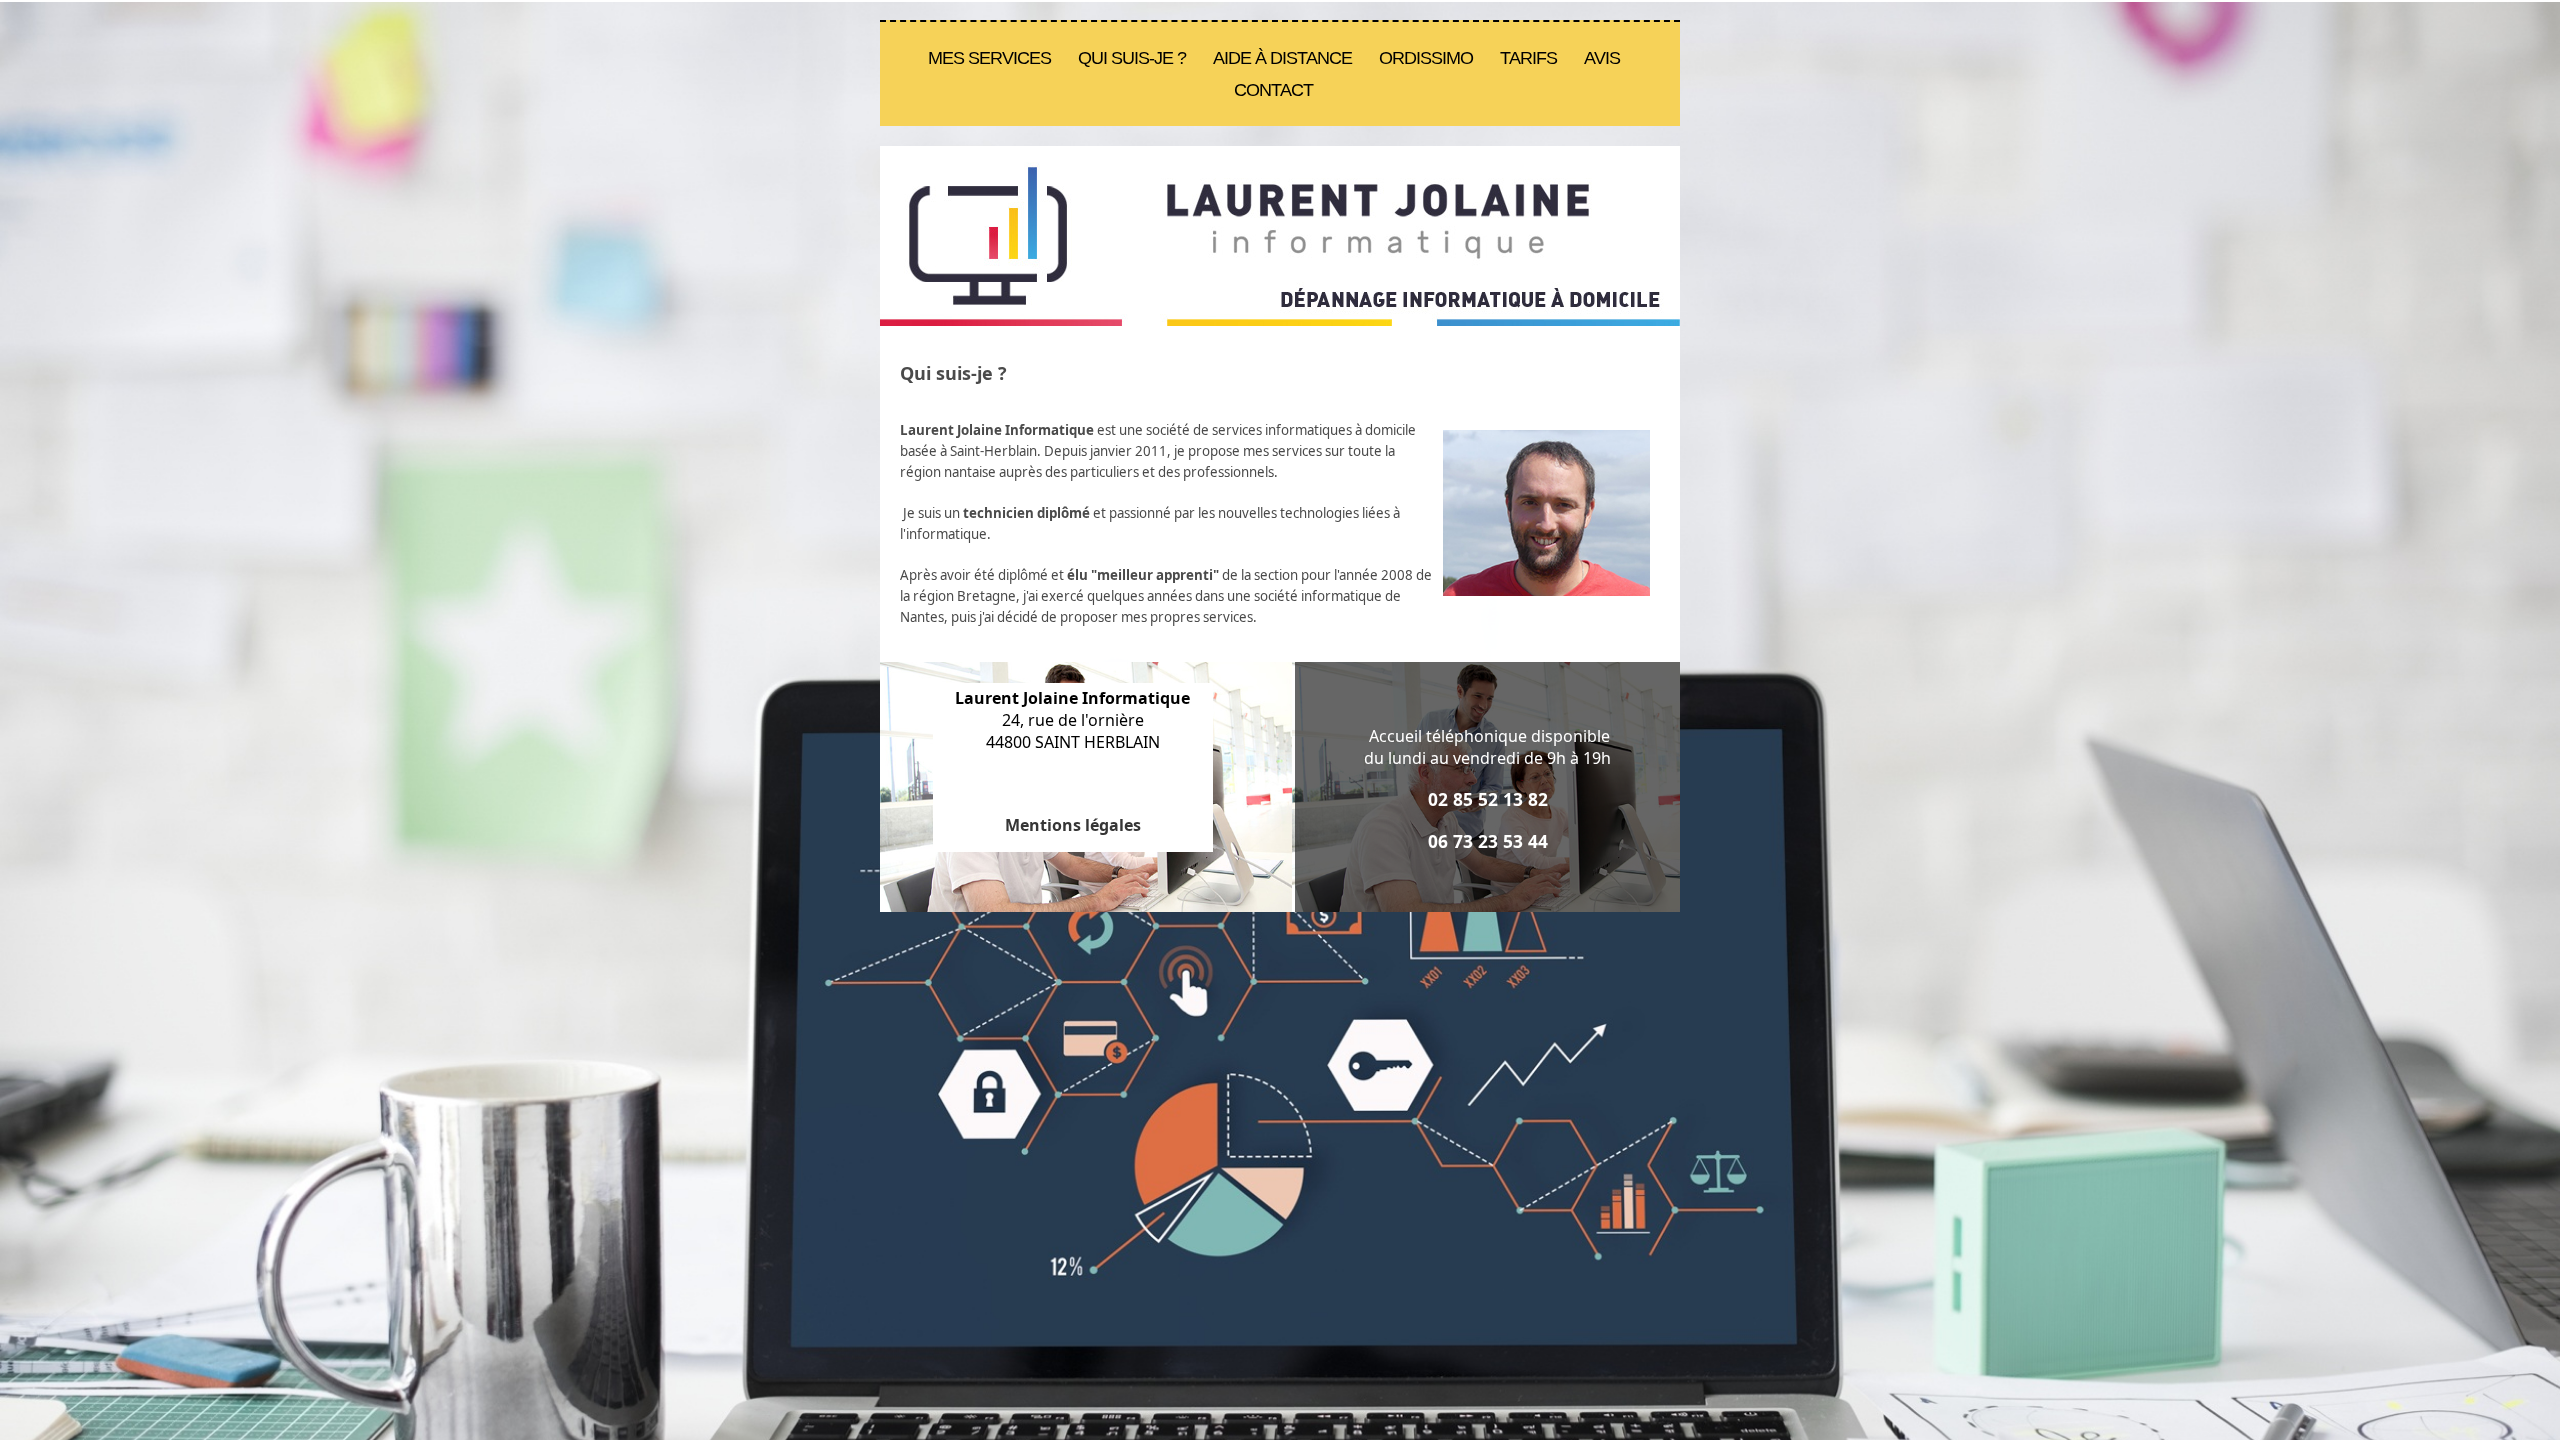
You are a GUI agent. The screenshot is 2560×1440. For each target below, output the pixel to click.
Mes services (989, 58)
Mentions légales (1073, 825)
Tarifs (1528, 58)
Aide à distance (1282, 58)
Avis (1602, 58)
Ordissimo (1426, 58)
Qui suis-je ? (1132, 58)
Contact (1273, 90)
